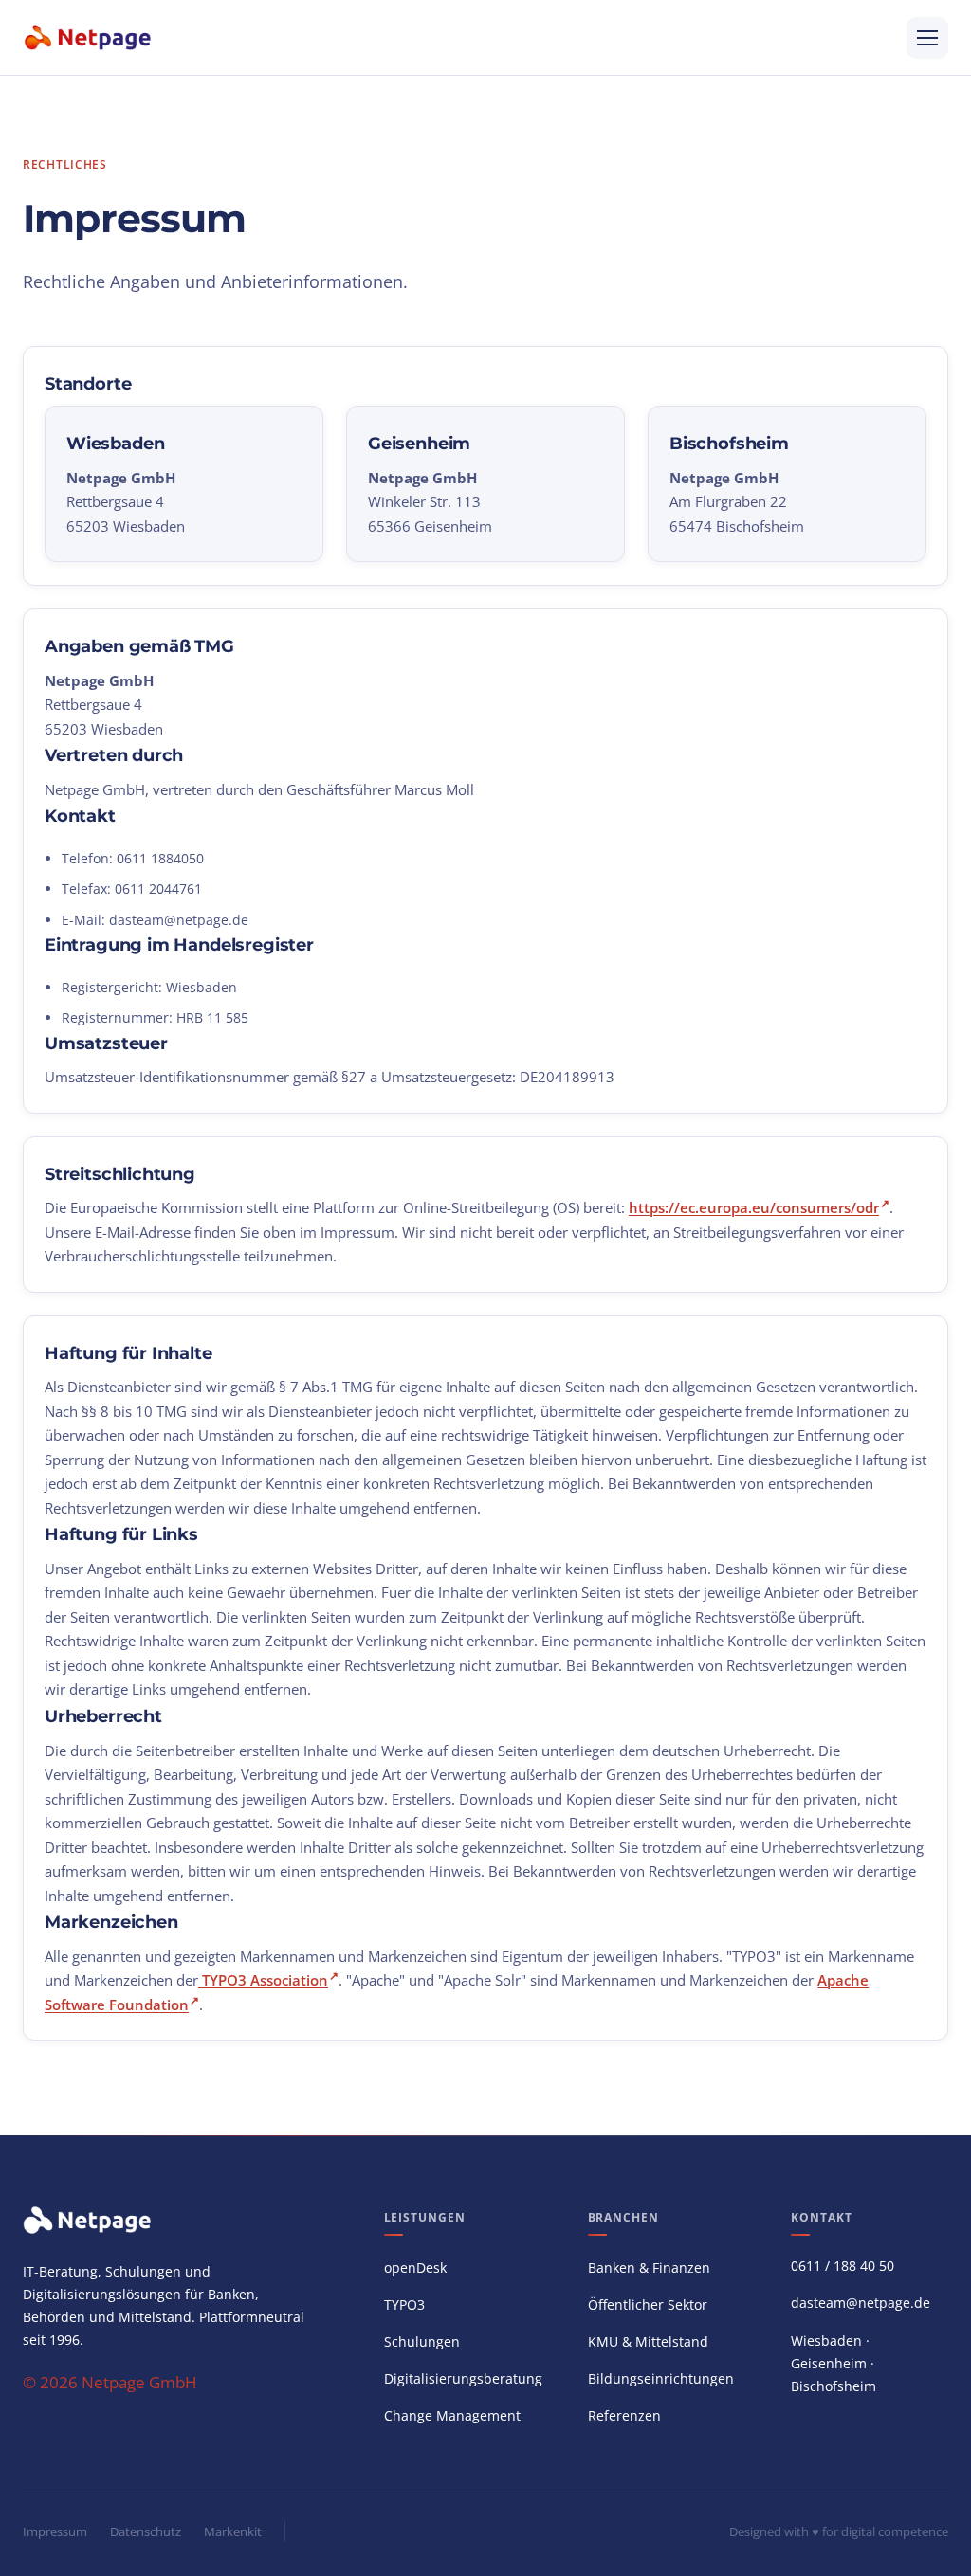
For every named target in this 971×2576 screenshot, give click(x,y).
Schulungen (422, 2341)
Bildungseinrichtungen (661, 2378)
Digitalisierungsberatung (463, 2378)
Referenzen (624, 2415)
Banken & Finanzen (649, 2268)
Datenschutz (146, 2531)
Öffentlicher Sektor (648, 2304)
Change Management (452, 2415)
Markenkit (233, 2531)
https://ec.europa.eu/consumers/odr (754, 1207)
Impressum (55, 2531)
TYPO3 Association (265, 1980)
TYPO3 (404, 2304)
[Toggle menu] (927, 38)
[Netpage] (88, 38)
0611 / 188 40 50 (843, 2266)
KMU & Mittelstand (648, 2341)
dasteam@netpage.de (179, 920)
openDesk (415, 2268)
